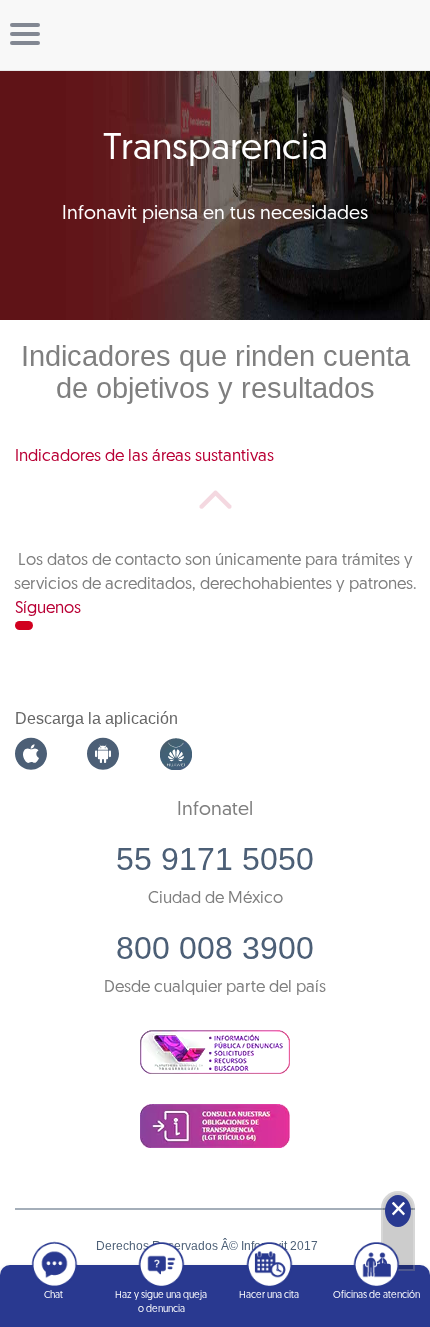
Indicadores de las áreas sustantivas (144, 456)
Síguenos (48, 608)
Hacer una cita (269, 1295)
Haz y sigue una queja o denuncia (161, 1302)
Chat (53, 1295)
